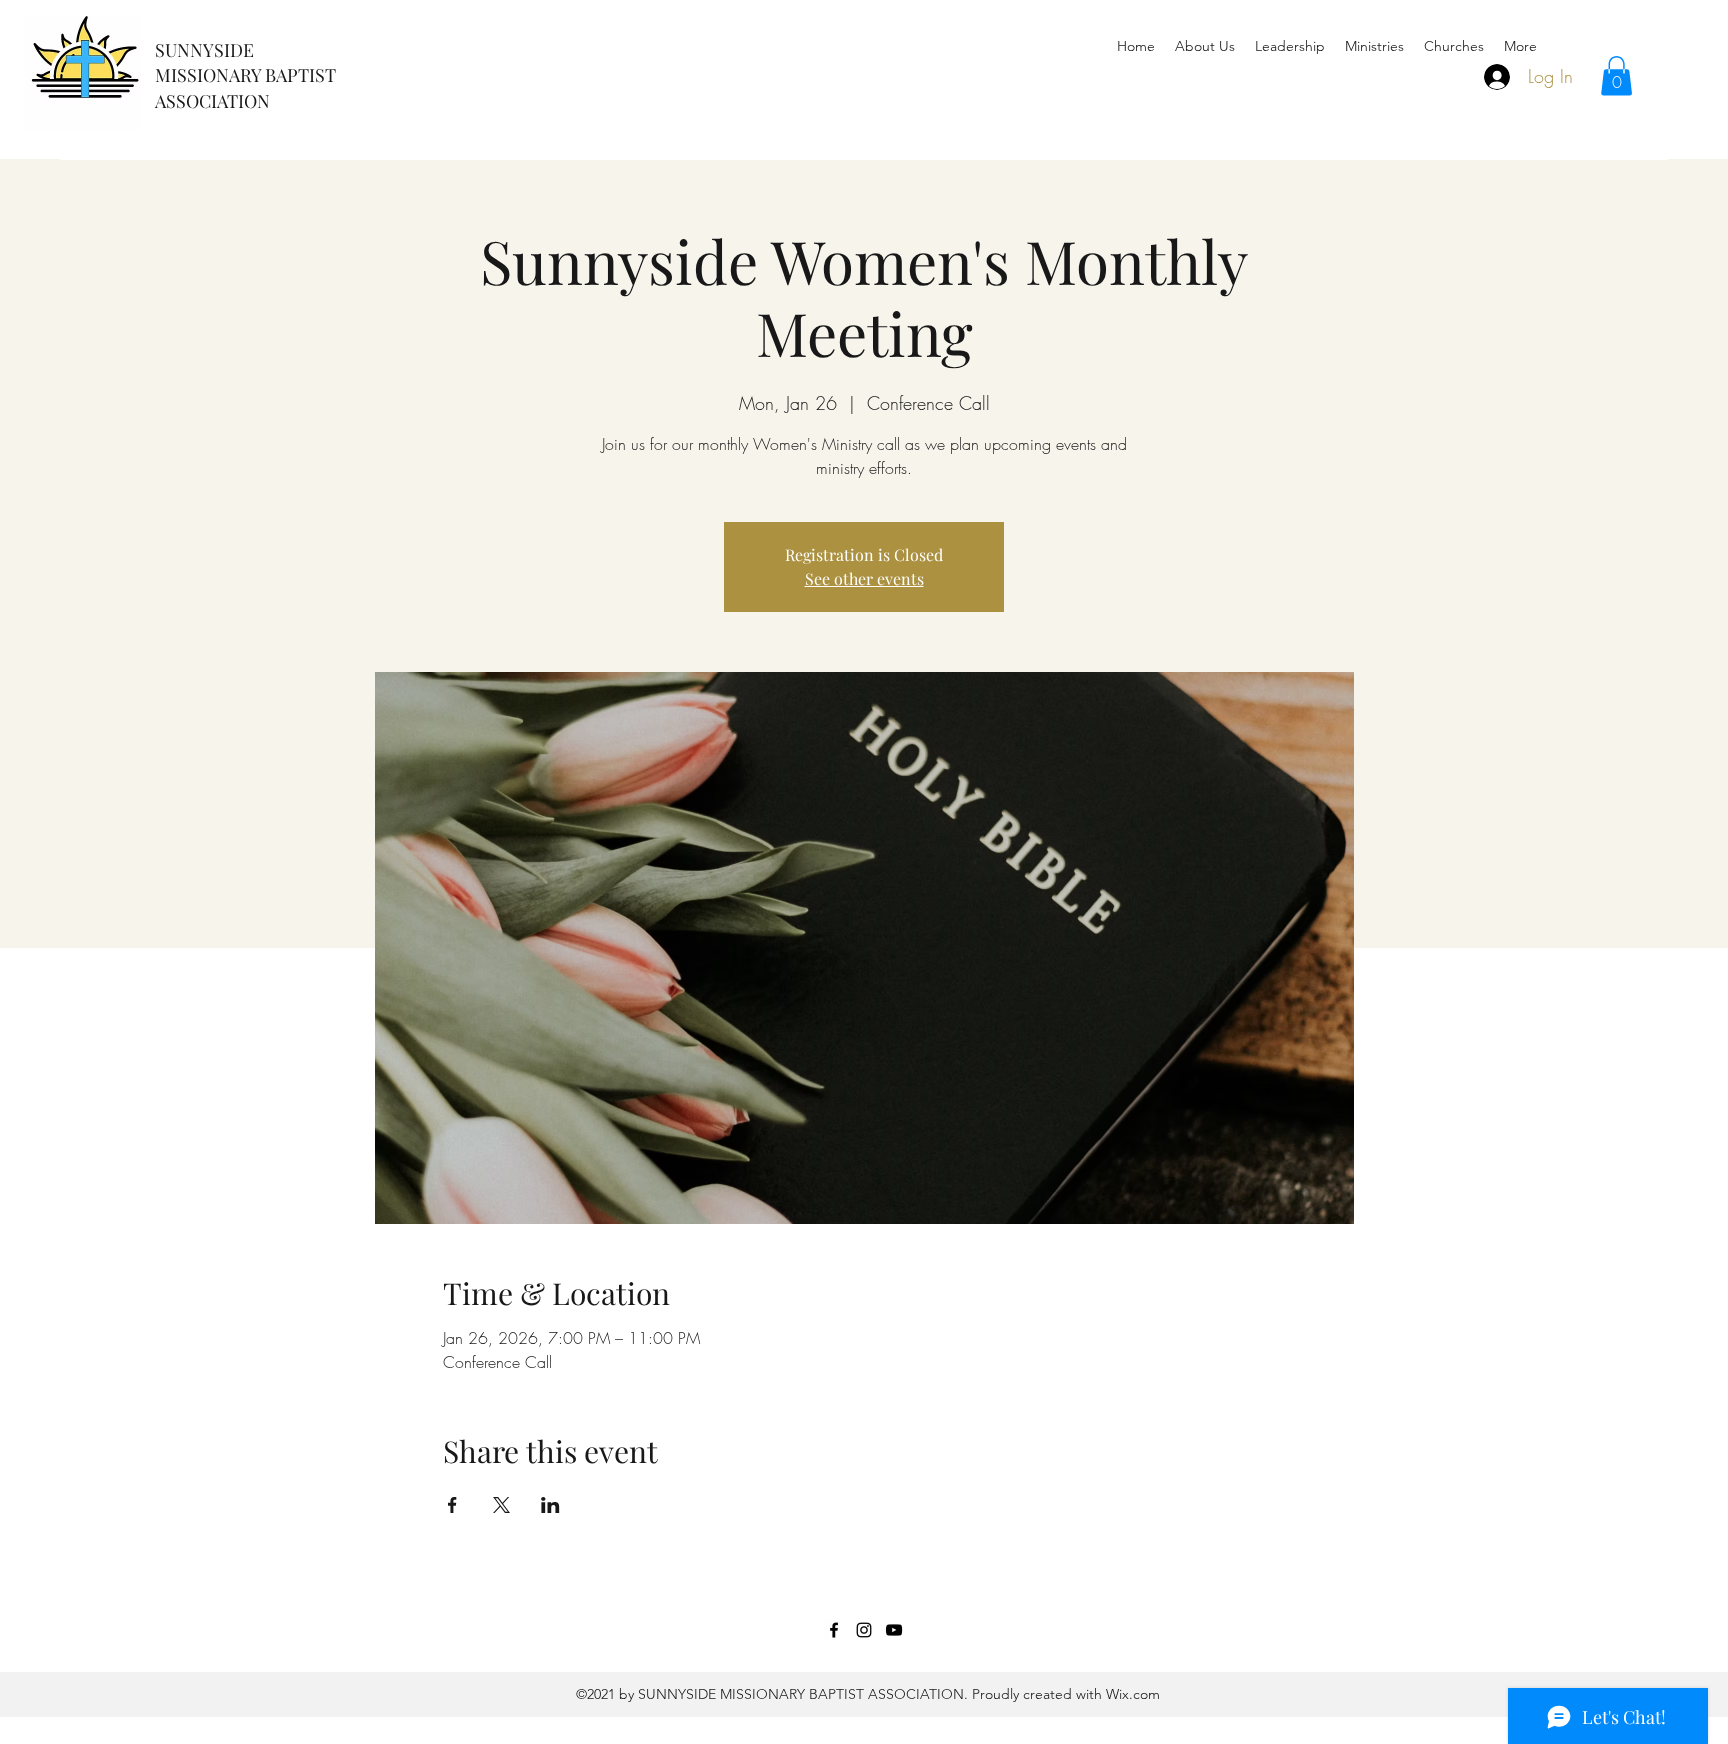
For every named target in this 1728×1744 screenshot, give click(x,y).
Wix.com (1131, 1694)
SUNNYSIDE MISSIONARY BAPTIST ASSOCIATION (245, 75)
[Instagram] (864, 1630)
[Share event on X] (501, 1505)
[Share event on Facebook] (452, 1505)
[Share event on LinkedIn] (550, 1505)
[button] (1616, 75)
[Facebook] (834, 1630)
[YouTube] (894, 1630)
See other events (864, 578)
